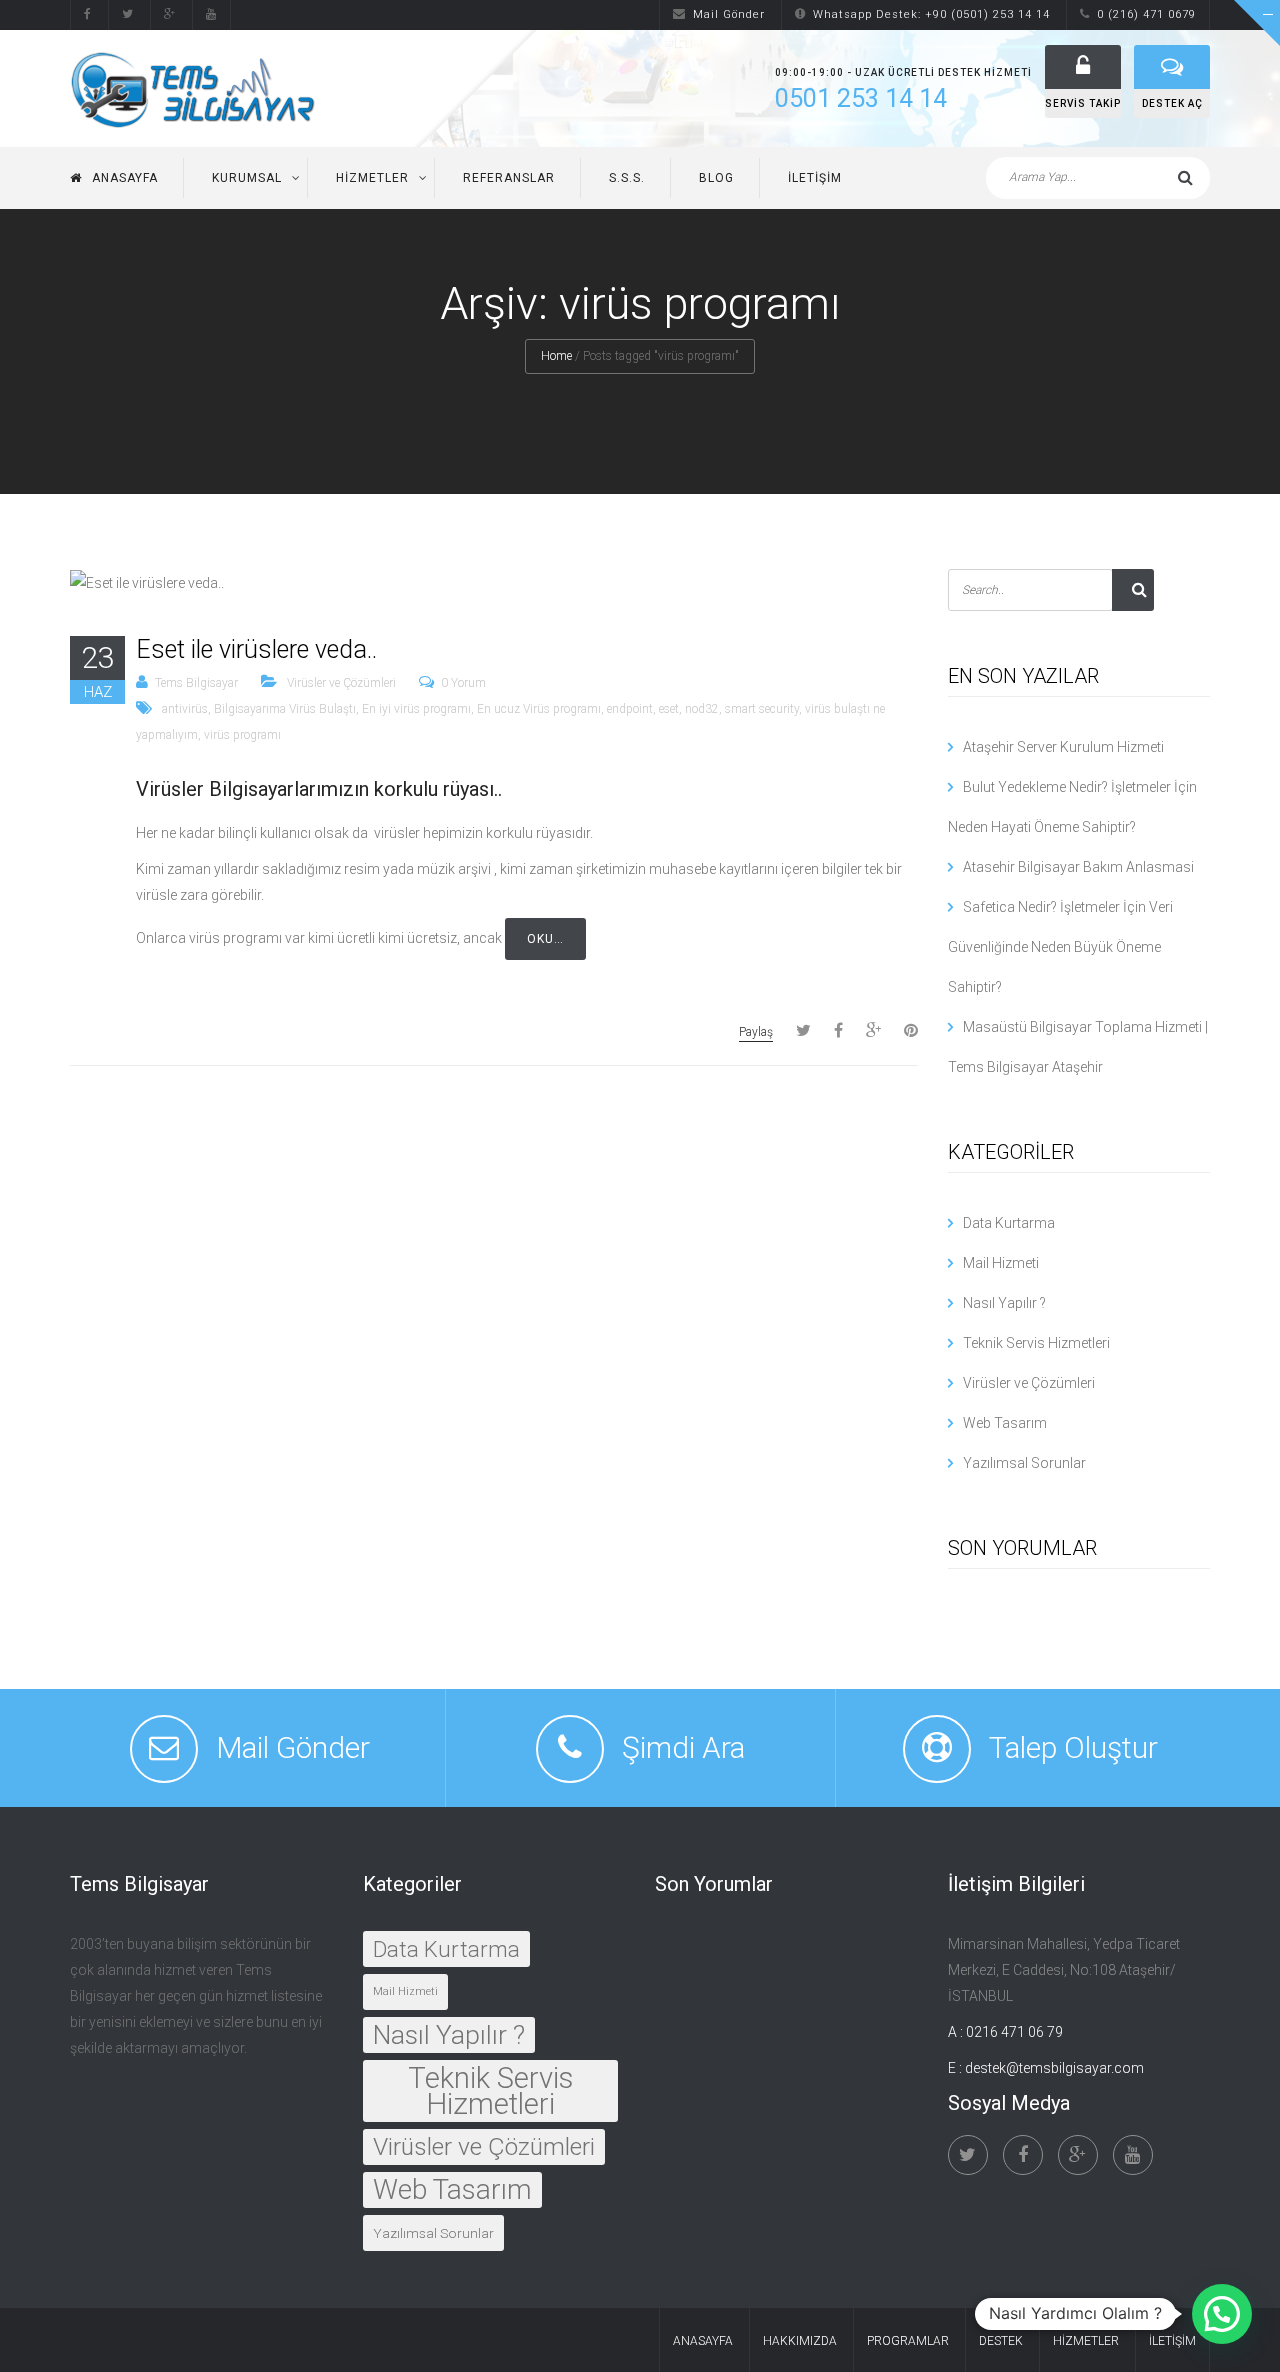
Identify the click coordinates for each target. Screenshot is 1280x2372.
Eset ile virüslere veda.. (256, 649)
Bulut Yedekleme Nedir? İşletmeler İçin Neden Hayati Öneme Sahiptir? (1072, 807)
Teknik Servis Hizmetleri (1036, 1343)
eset (669, 709)
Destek (1001, 2341)
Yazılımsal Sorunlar (1024, 1463)
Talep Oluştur (1073, 1747)
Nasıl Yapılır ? (1004, 1303)
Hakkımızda (800, 2341)
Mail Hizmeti (1001, 1263)
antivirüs (185, 709)
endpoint (630, 709)
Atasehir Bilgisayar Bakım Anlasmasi (1078, 867)
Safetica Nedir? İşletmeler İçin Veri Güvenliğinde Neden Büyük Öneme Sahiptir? (1060, 947)
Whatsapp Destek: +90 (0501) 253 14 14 (931, 14)
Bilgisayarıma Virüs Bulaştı (285, 709)
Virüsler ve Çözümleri (341, 683)
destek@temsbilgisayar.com (1054, 2068)
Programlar (908, 2341)
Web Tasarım (1005, 1423)
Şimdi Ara (683, 1747)
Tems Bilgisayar (196, 683)
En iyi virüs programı (416, 709)
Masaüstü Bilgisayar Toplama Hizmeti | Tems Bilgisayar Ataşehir (1078, 1047)
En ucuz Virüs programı (539, 709)
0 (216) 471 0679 (1146, 14)
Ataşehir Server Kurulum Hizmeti (1063, 747)
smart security (762, 709)
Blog (716, 178)
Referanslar (509, 178)
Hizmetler (372, 178)
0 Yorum (463, 683)
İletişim (815, 178)
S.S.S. (627, 178)
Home (556, 356)
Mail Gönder (729, 14)
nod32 (702, 709)
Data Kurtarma (1009, 1223)
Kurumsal (247, 178)
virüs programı (242, 735)
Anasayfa (125, 178)
